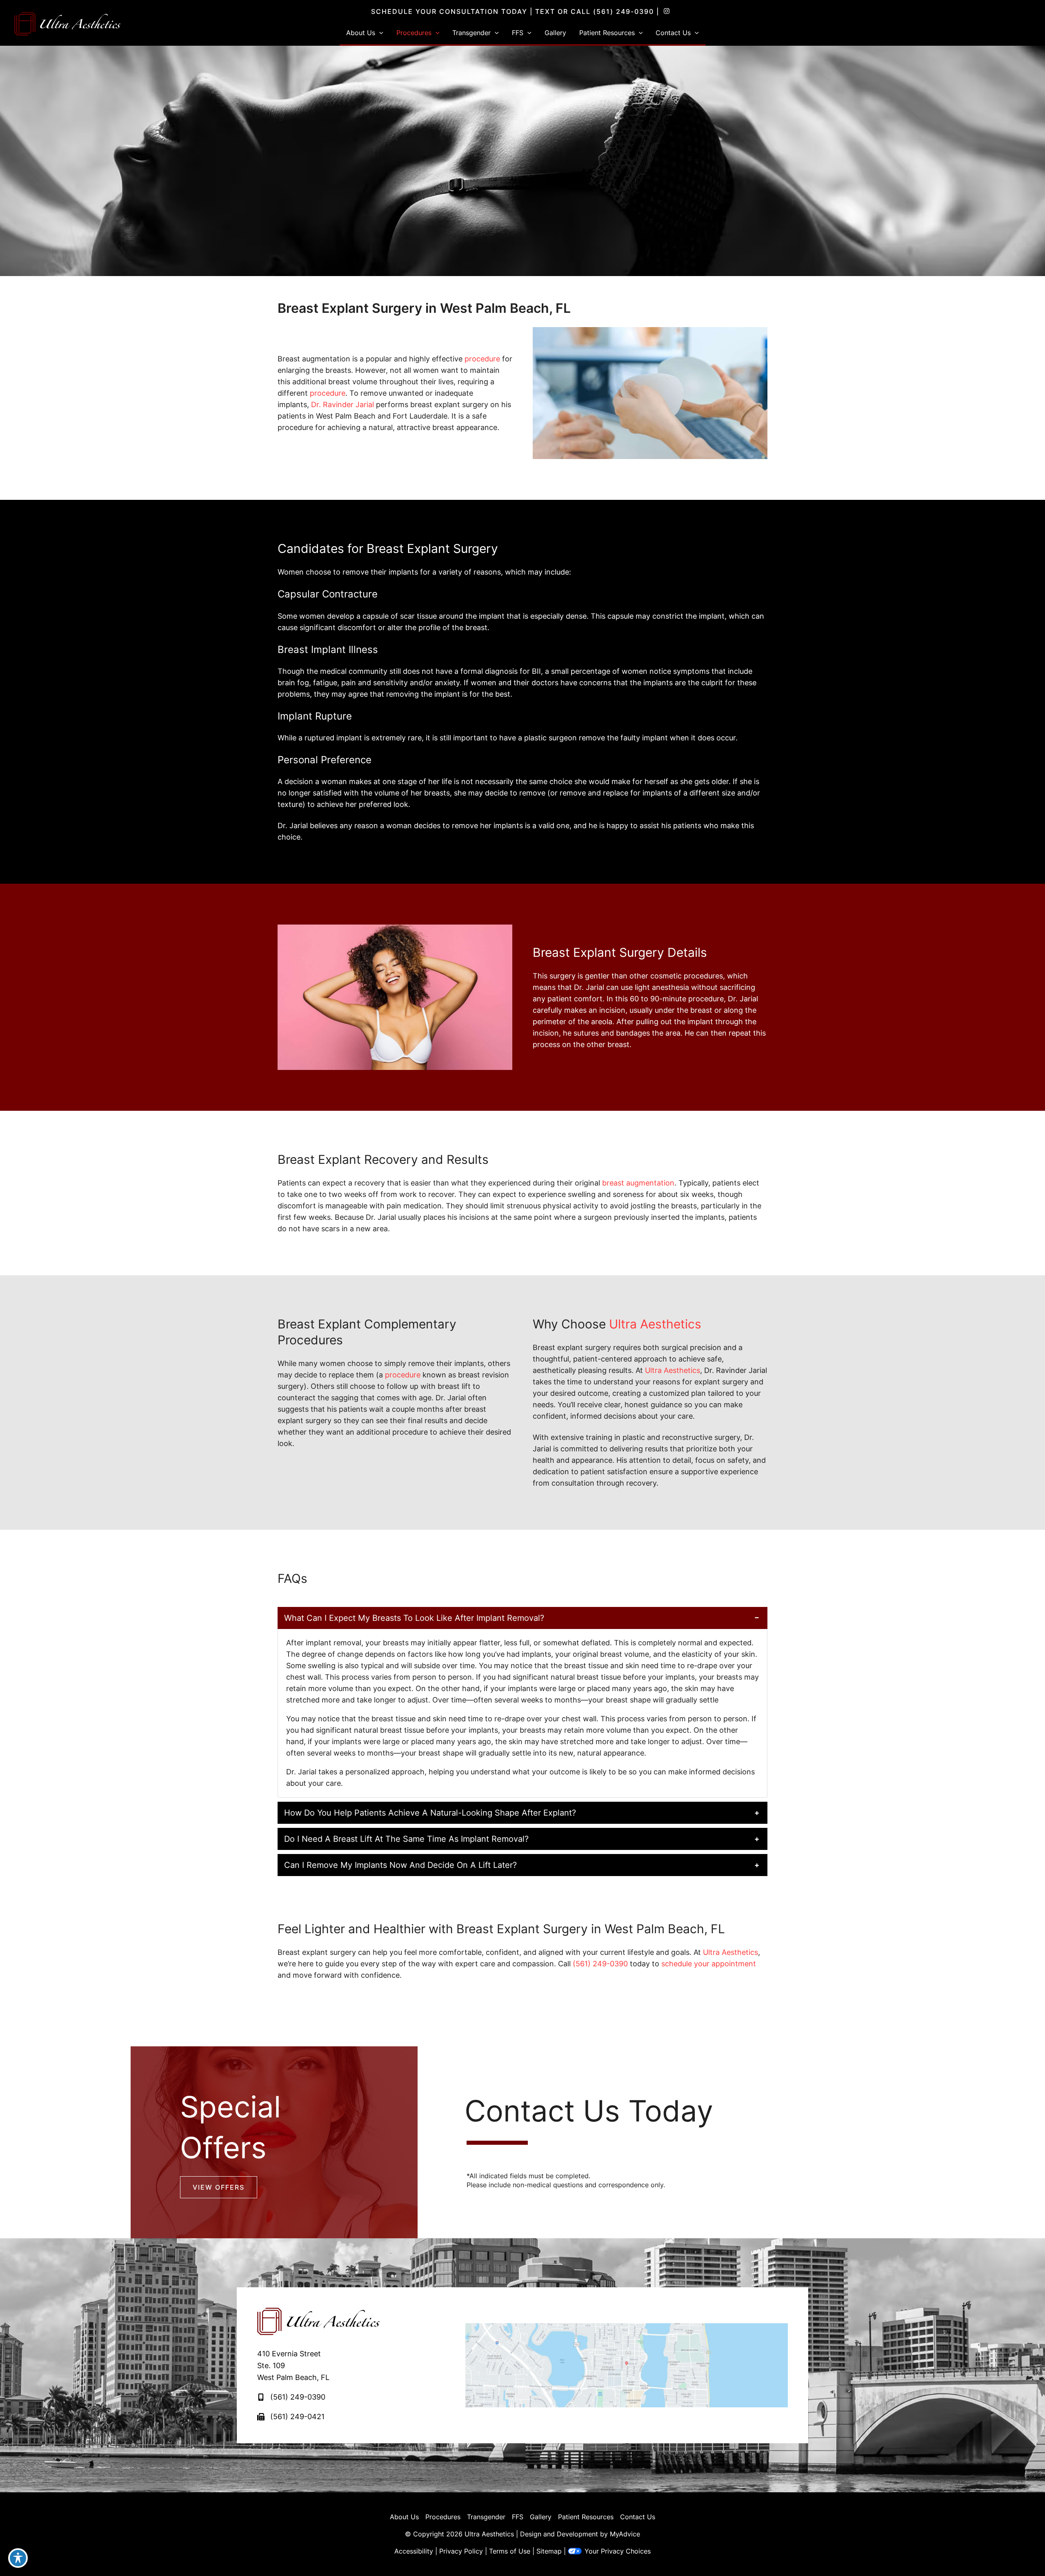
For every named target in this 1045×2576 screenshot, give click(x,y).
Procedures (443, 2517)
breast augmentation (638, 1183)
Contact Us (638, 2517)
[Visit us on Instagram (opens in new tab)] (667, 11)
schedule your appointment (709, 1964)
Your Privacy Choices (618, 2551)
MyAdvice (625, 2534)
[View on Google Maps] (627, 2365)
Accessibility (414, 2551)
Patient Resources (586, 2517)
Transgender (486, 2517)
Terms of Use (510, 2551)
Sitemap (549, 2551)
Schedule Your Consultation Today (449, 11)
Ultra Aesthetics (655, 1324)
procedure (482, 359)
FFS (518, 2517)
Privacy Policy (461, 2551)
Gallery (541, 2517)
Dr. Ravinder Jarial (342, 404)
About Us (404, 2517)
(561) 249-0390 (624, 11)
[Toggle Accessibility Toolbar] (18, 2558)
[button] (379, 33)
